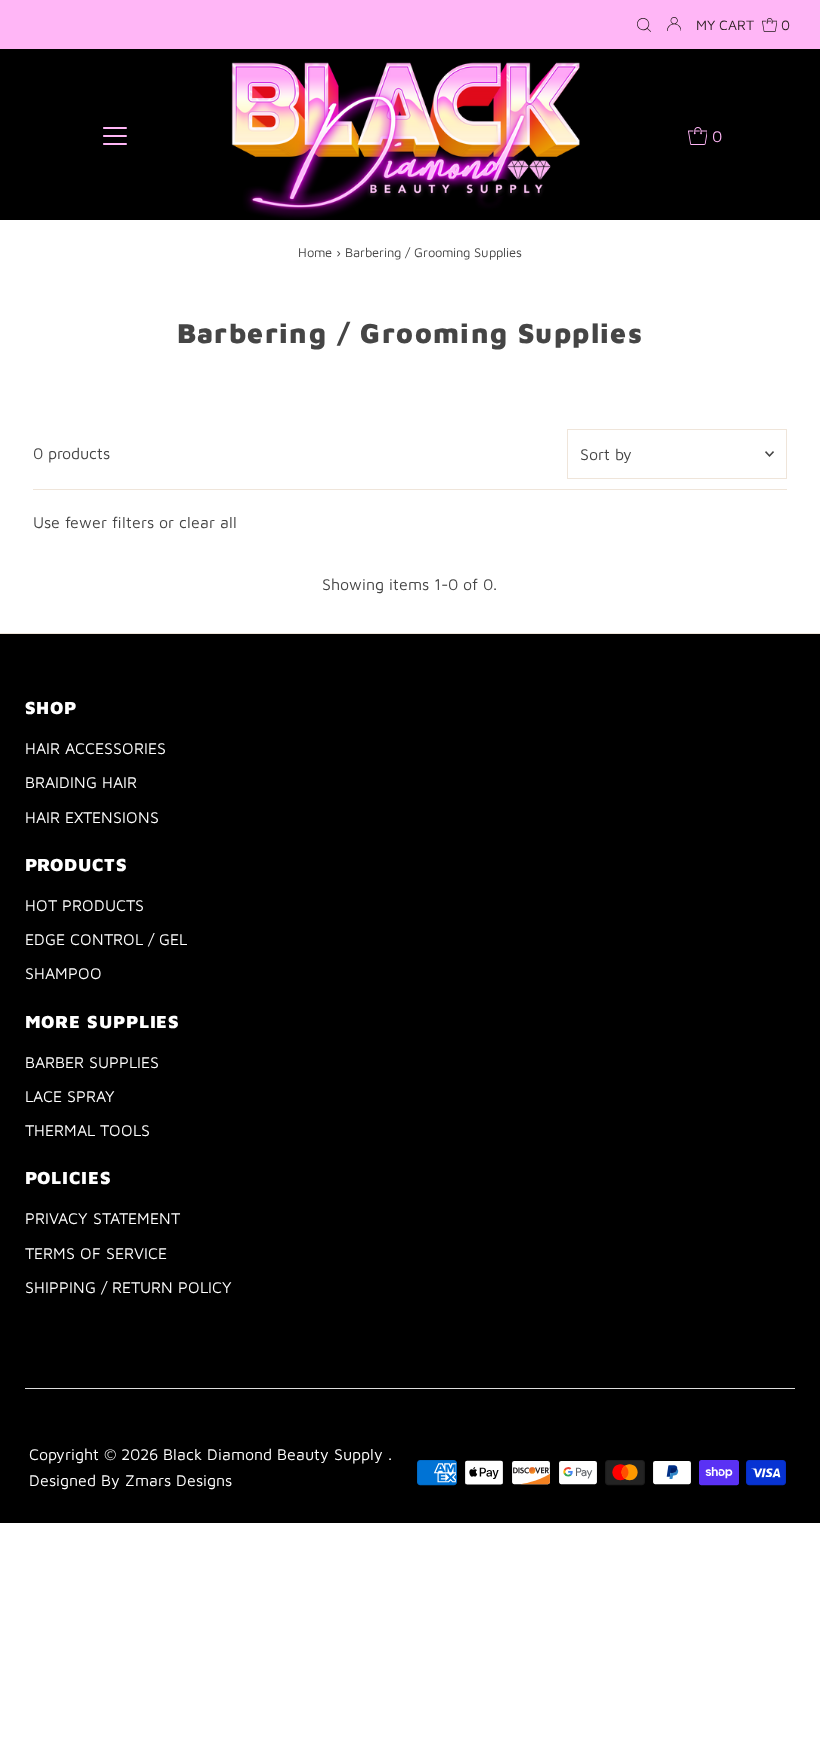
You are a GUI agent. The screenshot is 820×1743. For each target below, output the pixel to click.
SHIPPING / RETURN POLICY (128, 1287)
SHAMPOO (63, 973)
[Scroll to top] (780, 1703)
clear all (208, 522)
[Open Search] (644, 25)
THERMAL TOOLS (87, 1130)
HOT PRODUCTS (84, 905)
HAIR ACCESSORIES (95, 748)
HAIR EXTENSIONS (92, 817)
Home (315, 252)
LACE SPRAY (70, 1096)
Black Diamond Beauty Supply (275, 1454)
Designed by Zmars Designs (130, 1480)
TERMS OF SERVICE (96, 1253)
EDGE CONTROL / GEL (106, 939)
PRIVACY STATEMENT (102, 1218)
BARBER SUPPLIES (92, 1062)
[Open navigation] (115, 135)
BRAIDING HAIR (81, 782)
